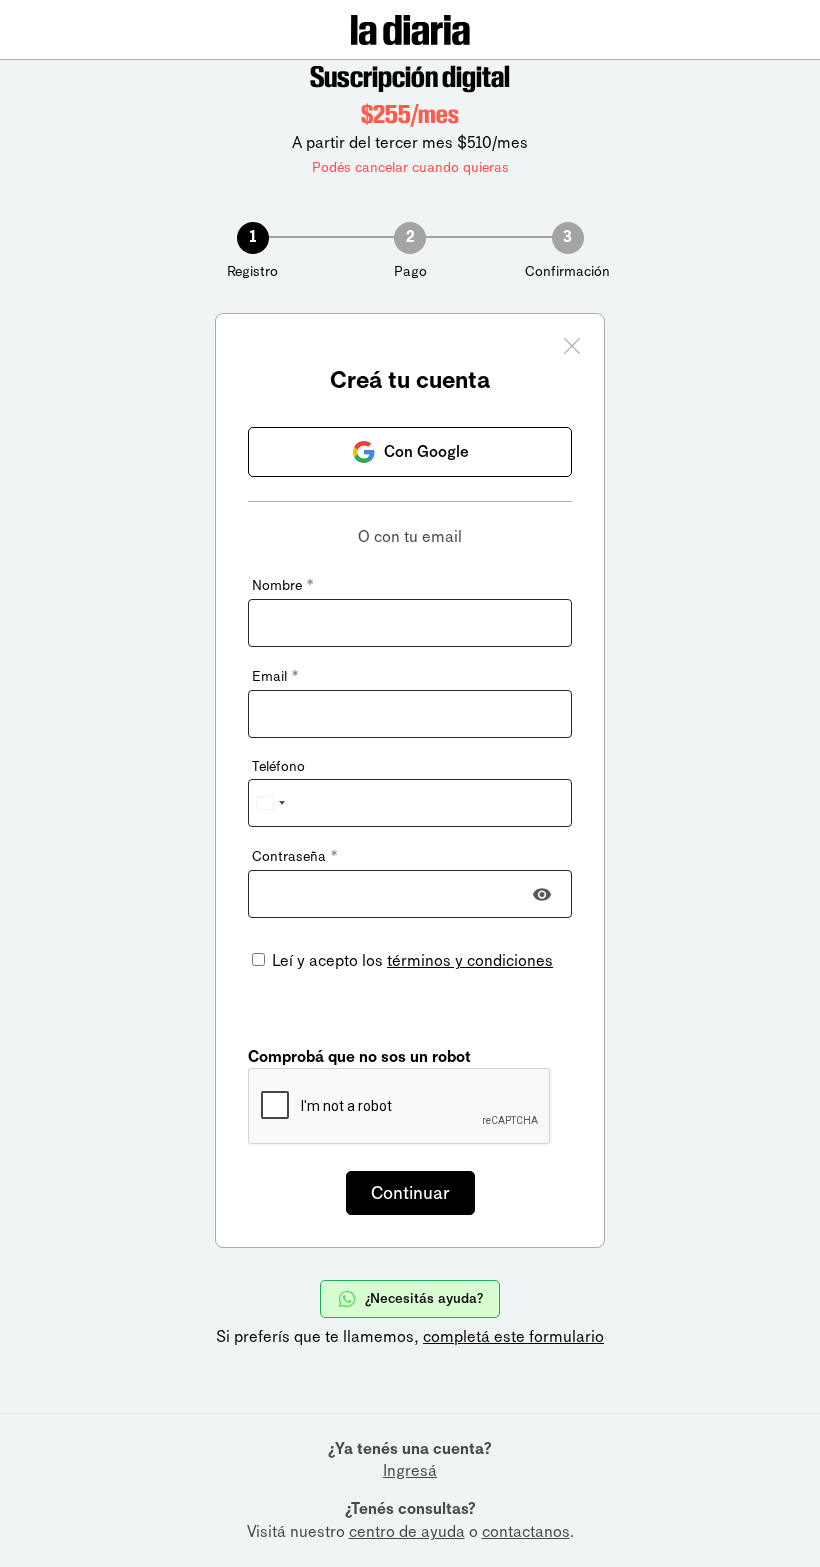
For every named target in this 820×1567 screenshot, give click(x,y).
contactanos (526, 1531)
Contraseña (294, 856)
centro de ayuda (407, 1531)
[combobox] (270, 803)
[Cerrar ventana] (572, 349)
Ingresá (410, 1470)
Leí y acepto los (410, 960)
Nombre (282, 585)
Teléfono (278, 766)
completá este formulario (513, 1336)
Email (275, 676)
